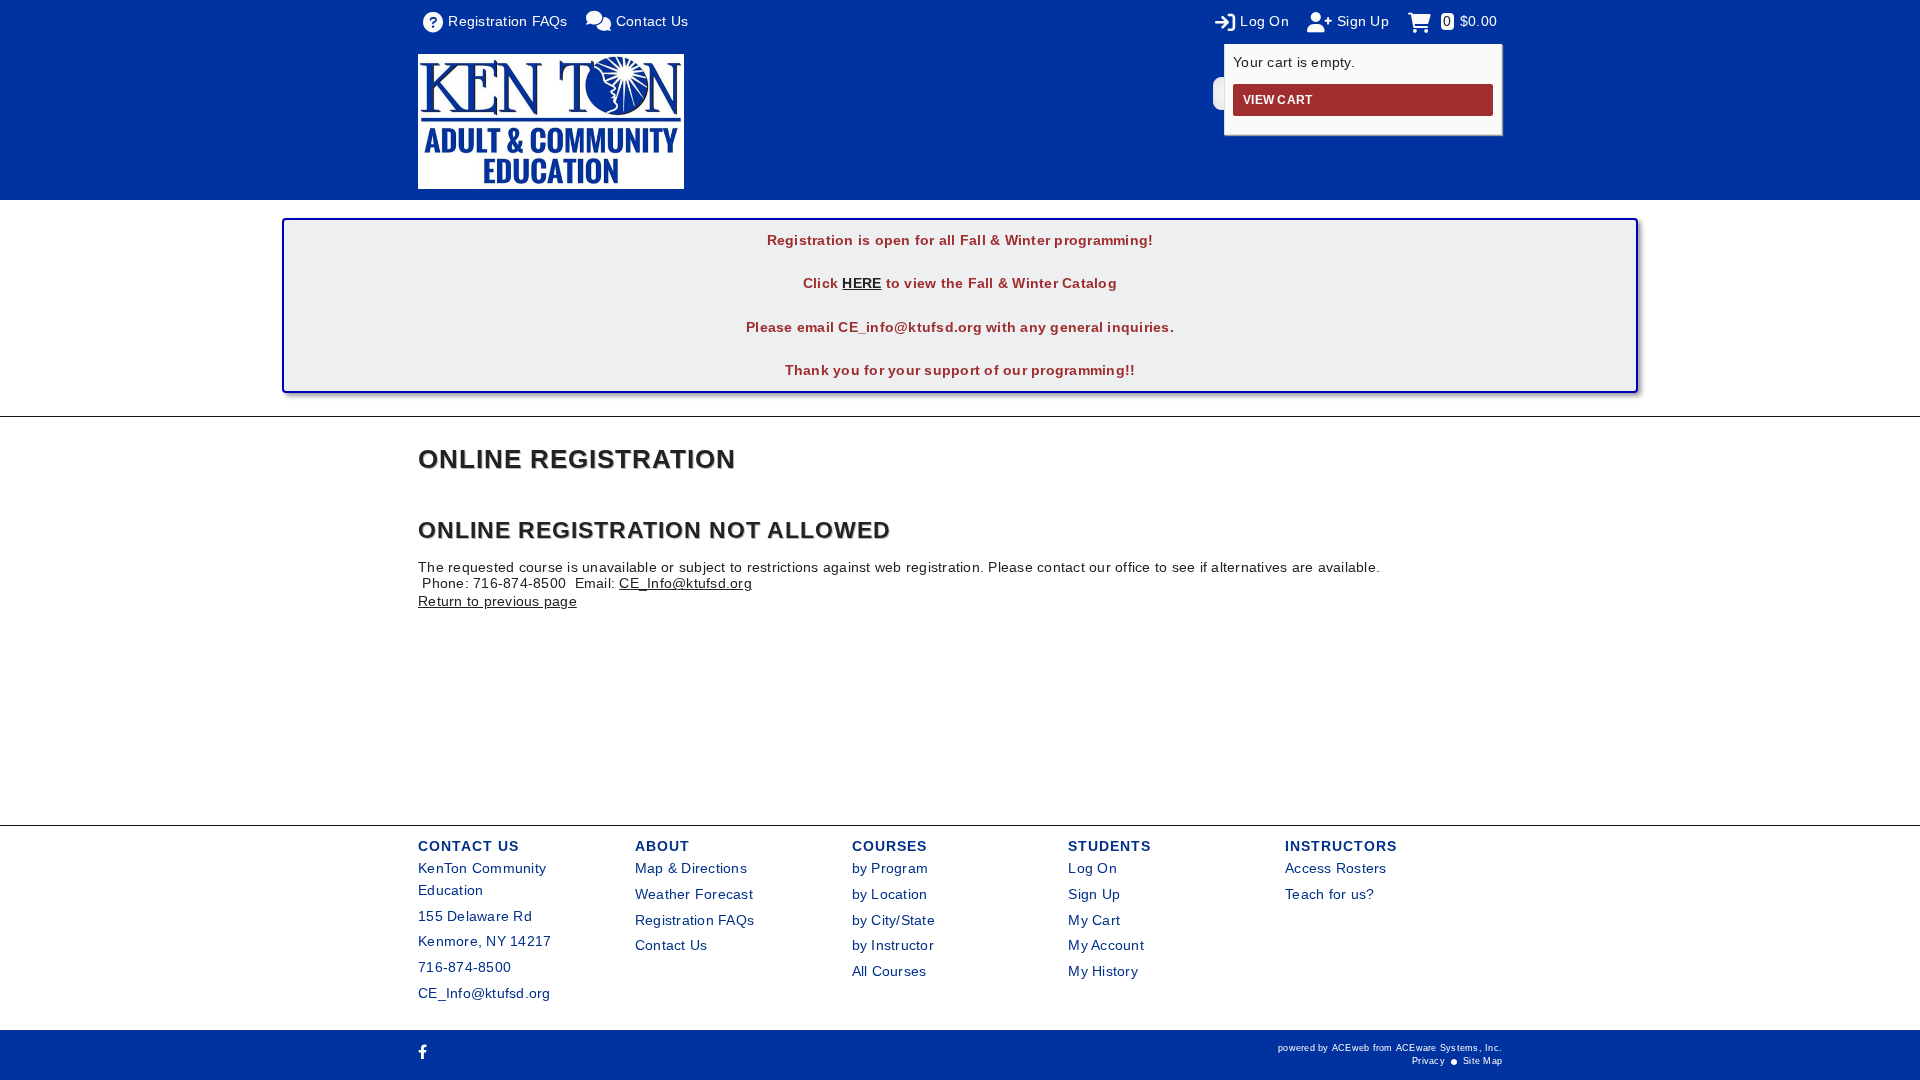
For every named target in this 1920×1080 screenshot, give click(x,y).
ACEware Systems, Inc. (1449, 1048)
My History (1103, 971)
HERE (861, 283)
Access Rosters (1336, 868)
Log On (1092, 868)
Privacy (1428, 1061)
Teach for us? (1329, 894)
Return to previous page (497, 601)
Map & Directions (691, 868)
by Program (890, 868)
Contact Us (671, 945)
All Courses (889, 971)
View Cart (1277, 100)
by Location (890, 894)
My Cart (1094, 920)
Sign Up (1094, 894)
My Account (1106, 945)
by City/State (893, 920)
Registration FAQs (694, 920)
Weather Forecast (694, 894)
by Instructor (893, 945)
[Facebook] (422, 1052)
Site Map (1482, 1061)
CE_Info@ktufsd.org (685, 583)
